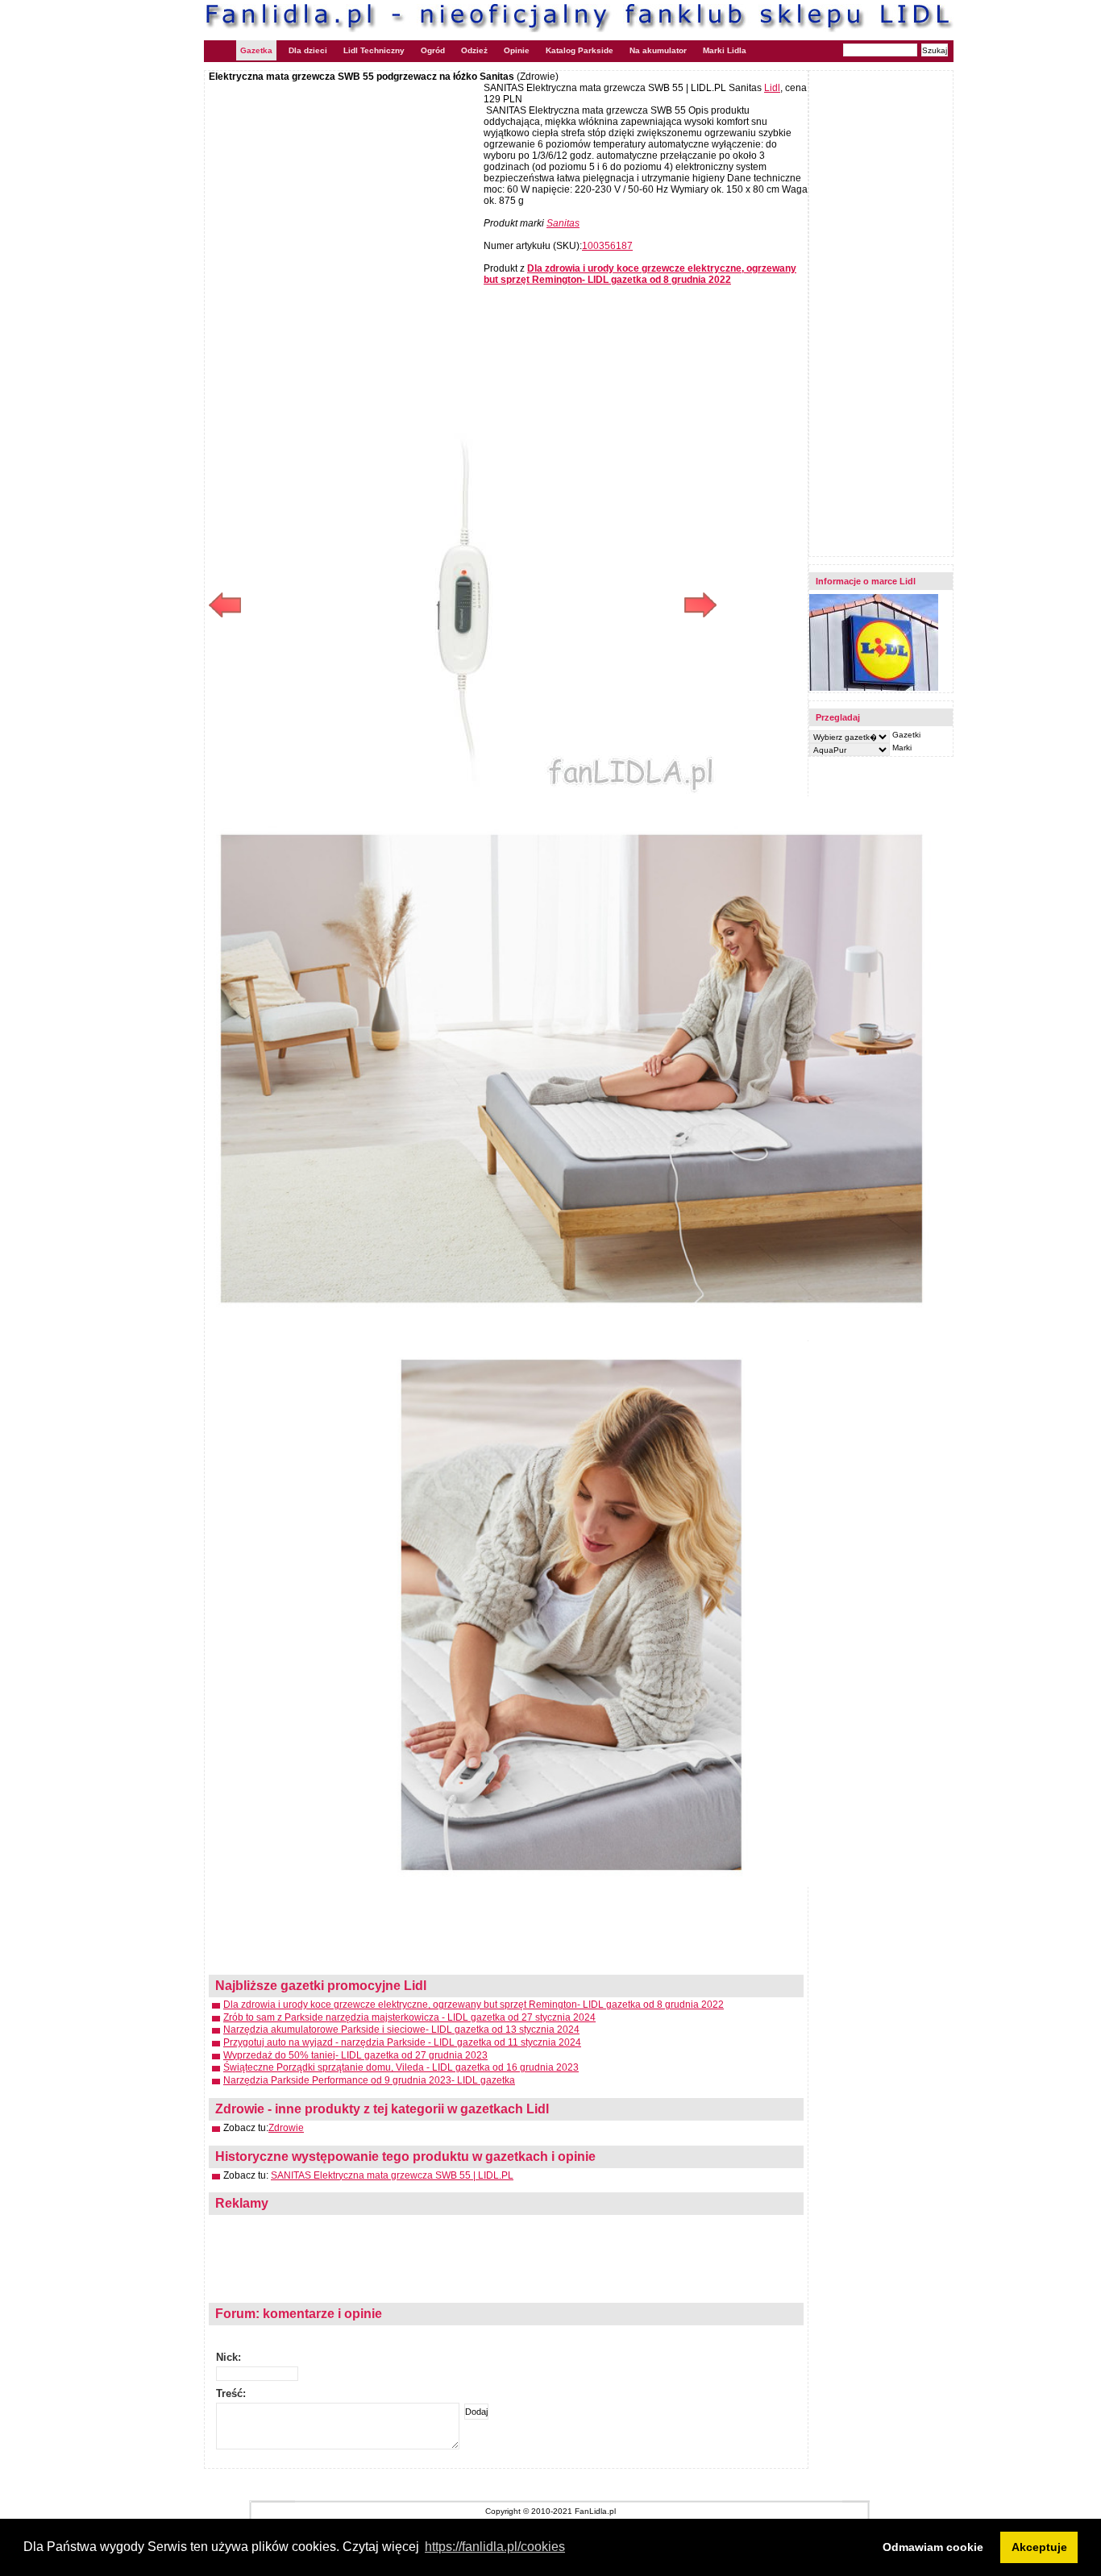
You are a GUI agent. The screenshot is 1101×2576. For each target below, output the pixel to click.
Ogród (433, 50)
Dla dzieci (308, 50)
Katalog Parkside (580, 50)
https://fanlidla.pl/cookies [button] (495, 2547)
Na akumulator (658, 50)
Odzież (474, 50)
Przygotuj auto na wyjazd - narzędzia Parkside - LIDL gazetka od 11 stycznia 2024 (402, 2042)
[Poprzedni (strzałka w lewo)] (336, 605)
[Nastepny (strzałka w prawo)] (590, 605)
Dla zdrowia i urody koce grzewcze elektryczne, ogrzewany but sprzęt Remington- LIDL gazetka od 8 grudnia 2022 (474, 2005)
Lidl (772, 88)
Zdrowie (286, 2128)
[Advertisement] (344, 199)
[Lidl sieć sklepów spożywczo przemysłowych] (874, 688)
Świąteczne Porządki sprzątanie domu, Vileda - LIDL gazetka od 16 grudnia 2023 (401, 2067)
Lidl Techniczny (374, 50)
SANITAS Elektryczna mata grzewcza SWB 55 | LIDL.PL (392, 2175)
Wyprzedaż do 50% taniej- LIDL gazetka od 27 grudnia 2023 (355, 2055)
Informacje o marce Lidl (866, 581)
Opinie (517, 50)
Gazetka (256, 50)
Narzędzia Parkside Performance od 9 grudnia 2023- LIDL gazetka (369, 2080)
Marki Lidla (725, 50)
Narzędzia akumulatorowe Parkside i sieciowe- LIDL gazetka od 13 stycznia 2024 (401, 2030)
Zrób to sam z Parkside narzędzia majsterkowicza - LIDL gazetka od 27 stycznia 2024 (409, 2017)
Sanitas (563, 223)
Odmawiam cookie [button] (933, 2547)
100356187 (607, 246)
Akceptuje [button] (1039, 2547)
